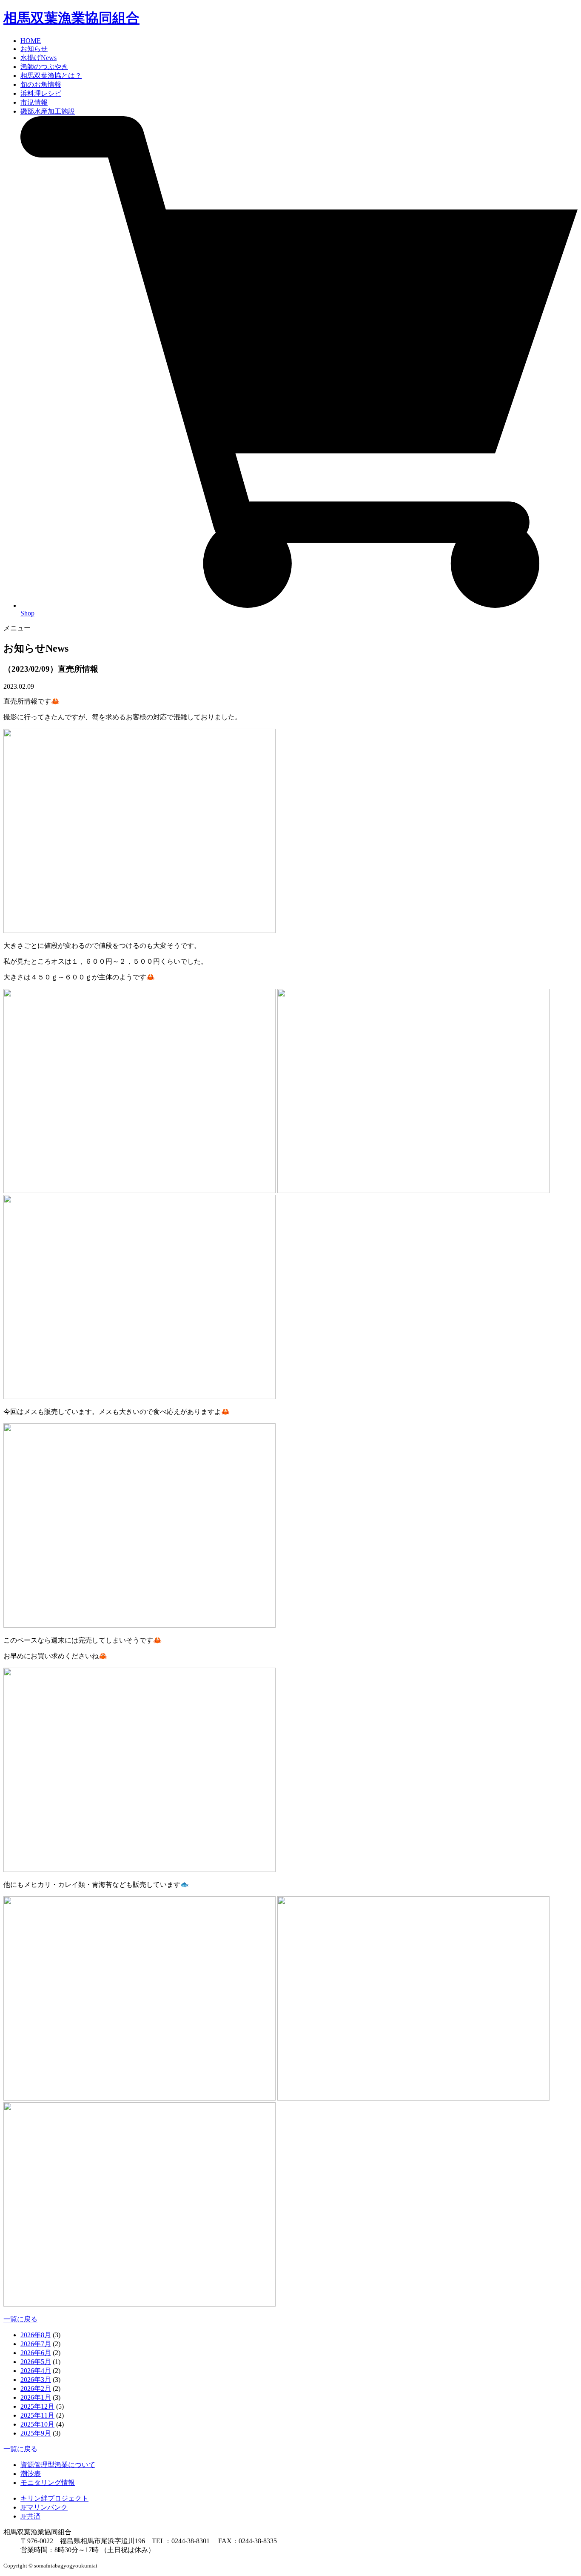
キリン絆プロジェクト (54, 2498)
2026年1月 (36, 2397)
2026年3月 (36, 2380)
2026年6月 (36, 2353)
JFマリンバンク (44, 2507)
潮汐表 (31, 2474)
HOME (31, 41)
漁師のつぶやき (44, 67)
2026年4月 (36, 2371)
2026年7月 (36, 2344)
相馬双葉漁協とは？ (51, 76)
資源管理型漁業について (58, 2465)
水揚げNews (38, 58)
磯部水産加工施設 (48, 111)
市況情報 (34, 102)
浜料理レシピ (41, 93)
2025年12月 (37, 2406)
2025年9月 (36, 2433)
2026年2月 (36, 2389)
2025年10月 (37, 2424)
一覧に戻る (20, 2319)
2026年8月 (36, 2335)
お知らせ (34, 49)
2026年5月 (36, 2362)
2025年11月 (37, 2415)
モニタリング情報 (48, 2483)
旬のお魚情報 (41, 84)
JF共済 (30, 2516)
